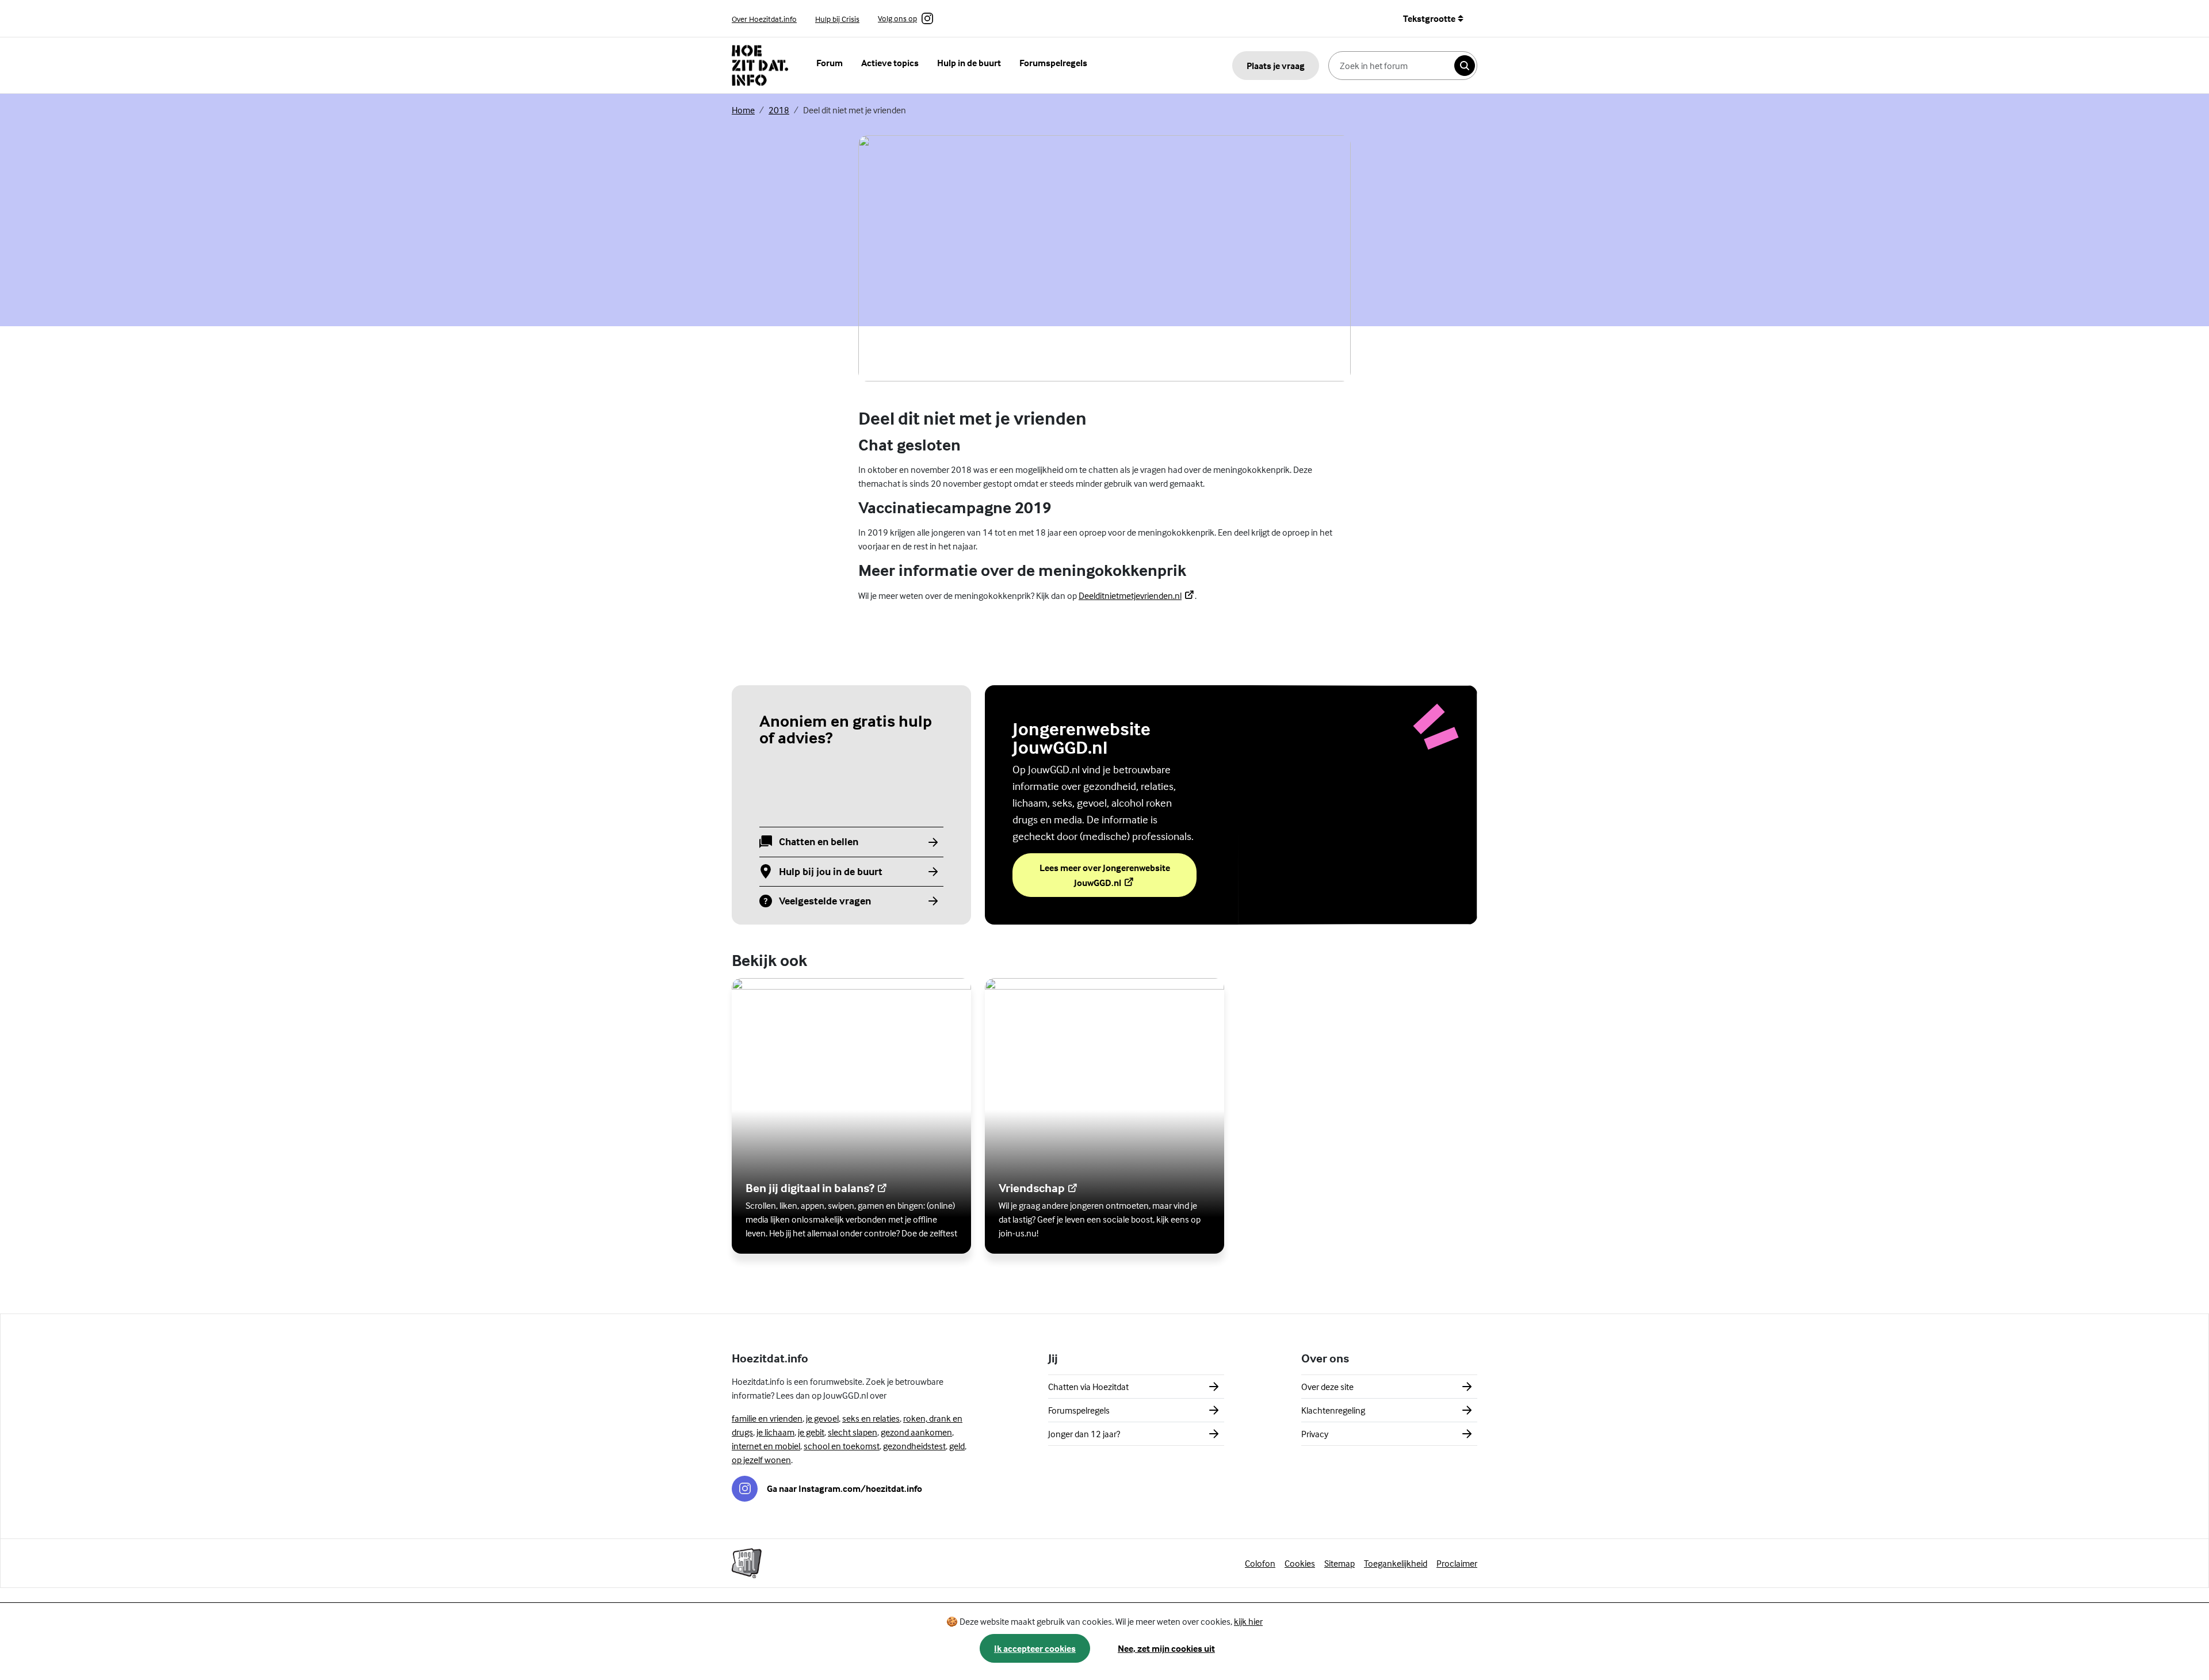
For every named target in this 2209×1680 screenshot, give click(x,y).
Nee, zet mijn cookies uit (1166, 1648)
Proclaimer (1457, 1563)
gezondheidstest (914, 1446)
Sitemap (1339, 1563)
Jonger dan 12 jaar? (1084, 1434)
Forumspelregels (1053, 63)
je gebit (811, 1432)
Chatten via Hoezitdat (1088, 1387)
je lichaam (775, 1432)
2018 (779, 110)
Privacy (1315, 1434)
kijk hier (1248, 1621)
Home (743, 110)
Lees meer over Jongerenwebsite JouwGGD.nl (1107, 875)
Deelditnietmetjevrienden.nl (1137, 595)
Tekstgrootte (1429, 18)
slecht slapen (853, 1432)
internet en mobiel (766, 1446)
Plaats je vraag (1276, 66)
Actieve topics (890, 63)
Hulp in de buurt (969, 63)
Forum (830, 63)
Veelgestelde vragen (825, 901)
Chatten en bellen (819, 842)
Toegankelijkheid (1396, 1563)
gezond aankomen (916, 1432)
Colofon (1260, 1563)
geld (957, 1446)
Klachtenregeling (1333, 1410)
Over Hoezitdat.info (764, 19)
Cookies (1300, 1563)
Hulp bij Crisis (837, 19)
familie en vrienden (767, 1418)
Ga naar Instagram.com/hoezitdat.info (844, 1488)
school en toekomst (842, 1446)
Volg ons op (897, 19)
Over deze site (1327, 1387)
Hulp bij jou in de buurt (831, 872)
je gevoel (822, 1418)
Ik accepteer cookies (1035, 1648)
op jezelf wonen (761, 1460)
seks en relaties (871, 1418)
